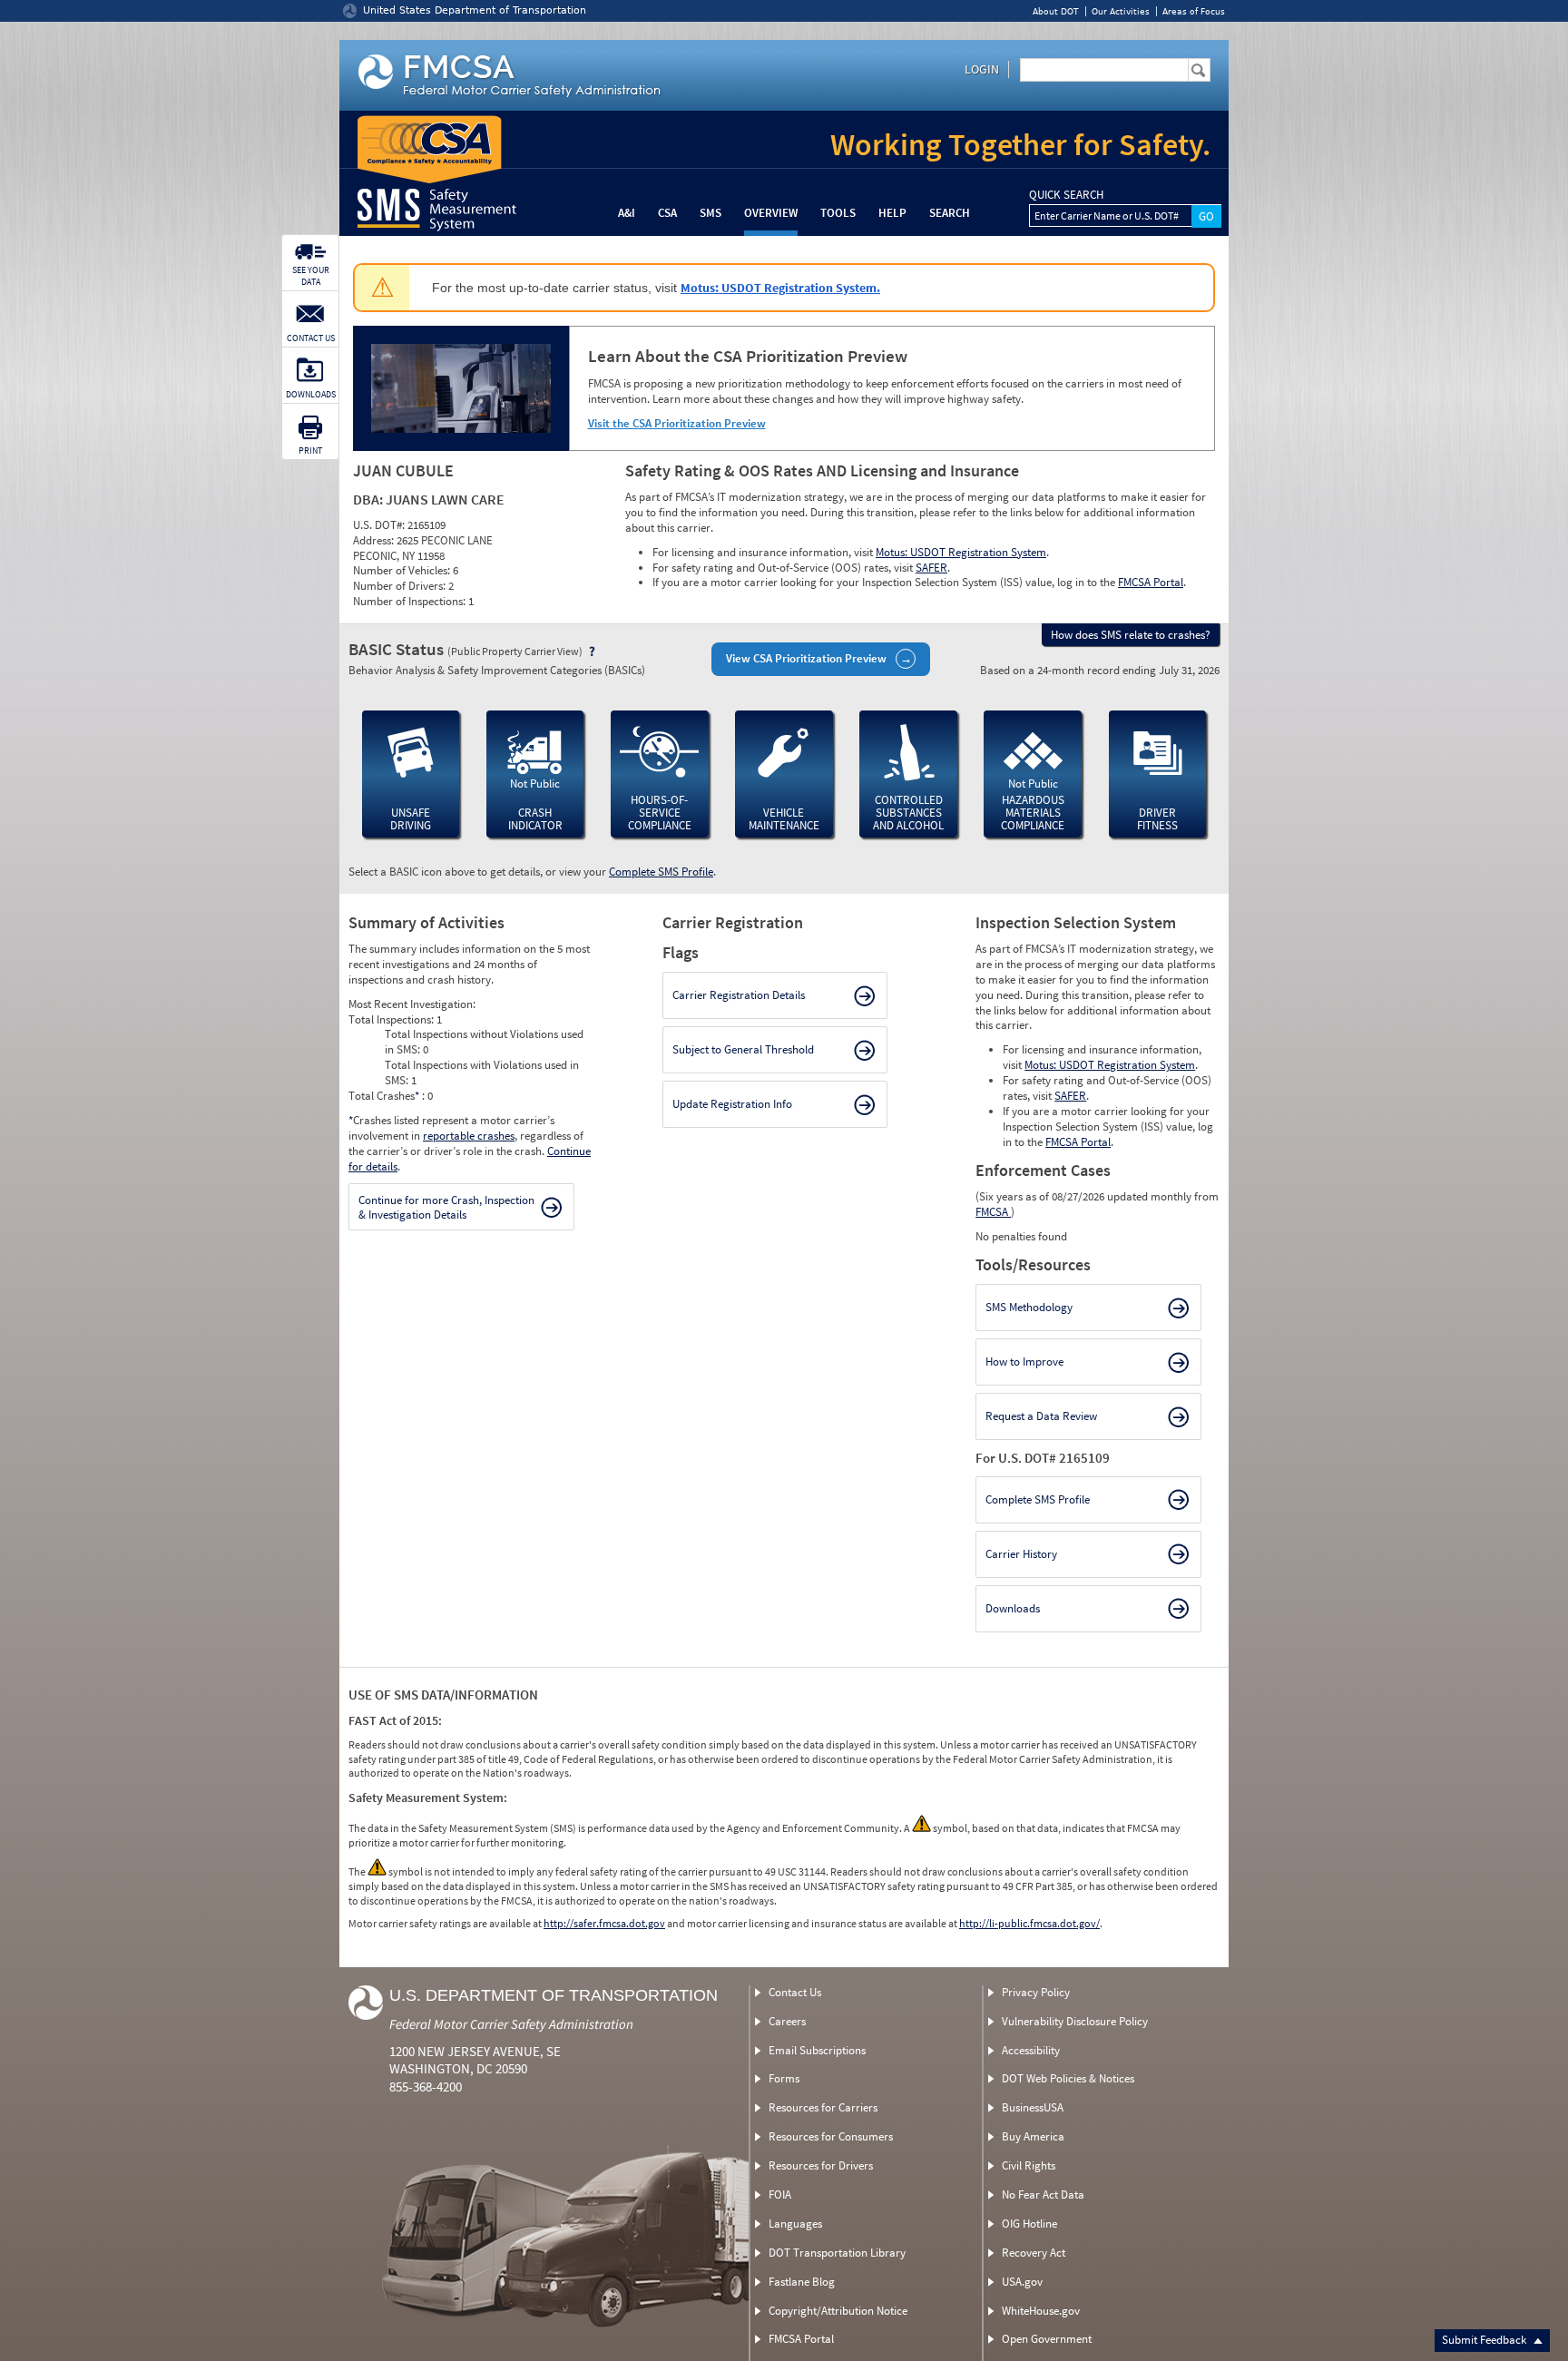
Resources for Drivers (821, 2165)
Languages (795, 2224)
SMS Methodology (1029, 1307)
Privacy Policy (1036, 1992)
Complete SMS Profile (661, 872)
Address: (375, 540)
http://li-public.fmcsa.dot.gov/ (1029, 1923)
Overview (771, 213)
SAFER (931, 568)
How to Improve (1024, 1362)
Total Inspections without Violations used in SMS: (484, 1042)
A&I (627, 213)
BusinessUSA (1033, 2107)
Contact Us (795, 1992)
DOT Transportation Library (837, 2253)
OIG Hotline (1029, 2224)
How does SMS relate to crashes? (1131, 635)
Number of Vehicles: (403, 570)
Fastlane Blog (802, 2282)
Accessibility (1031, 2050)
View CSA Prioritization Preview (806, 658)
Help (892, 213)
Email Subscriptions (817, 2050)
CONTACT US (311, 338)
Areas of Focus (1194, 11)
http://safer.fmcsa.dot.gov (604, 1923)
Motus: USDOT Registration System (961, 552)
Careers (787, 2021)
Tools (838, 213)
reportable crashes (469, 1136)
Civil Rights (1029, 2165)
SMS (710, 213)
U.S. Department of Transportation (554, 1995)
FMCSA (993, 1212)
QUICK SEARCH (1066, 195)
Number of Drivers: (401, 586)
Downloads (1013, 1608)
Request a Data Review (1041, 1416)
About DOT (1056, 11)
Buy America (1033, 2136)
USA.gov (1022, 2282)
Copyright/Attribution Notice (838, 2311)
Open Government (1047, 2339)
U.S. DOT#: (380, 525)
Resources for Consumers (831, 2136)
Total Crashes (384, 1096)
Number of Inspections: (411, 601)
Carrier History (1021, 1554)
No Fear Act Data (1043, 2194)
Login (982, 69)
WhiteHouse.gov (1041, 2311)
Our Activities (1121, 11)
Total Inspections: (392, 1019)
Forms (784, 2078)
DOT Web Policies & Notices (1068, 2078)
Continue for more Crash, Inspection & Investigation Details (446, 1207)
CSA (667, 213)
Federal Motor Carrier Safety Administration (511, 2024)
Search (950, 213)
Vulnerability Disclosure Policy (1075, 2021)
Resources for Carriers (823, 2107)
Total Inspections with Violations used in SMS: (482, 1073)
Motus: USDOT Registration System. (780, 288)
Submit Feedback (1485, 2340)
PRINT (310, 451)
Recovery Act (1034, 2253)
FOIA (780, 2194)
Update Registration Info (732, 1104)
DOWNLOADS (311, 394)
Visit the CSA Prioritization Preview (677, 423)
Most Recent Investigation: (412, 1004)
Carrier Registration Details (739, 995)
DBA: (369, 499)
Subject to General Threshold (743, 1049)
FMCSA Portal (1151, 582)
